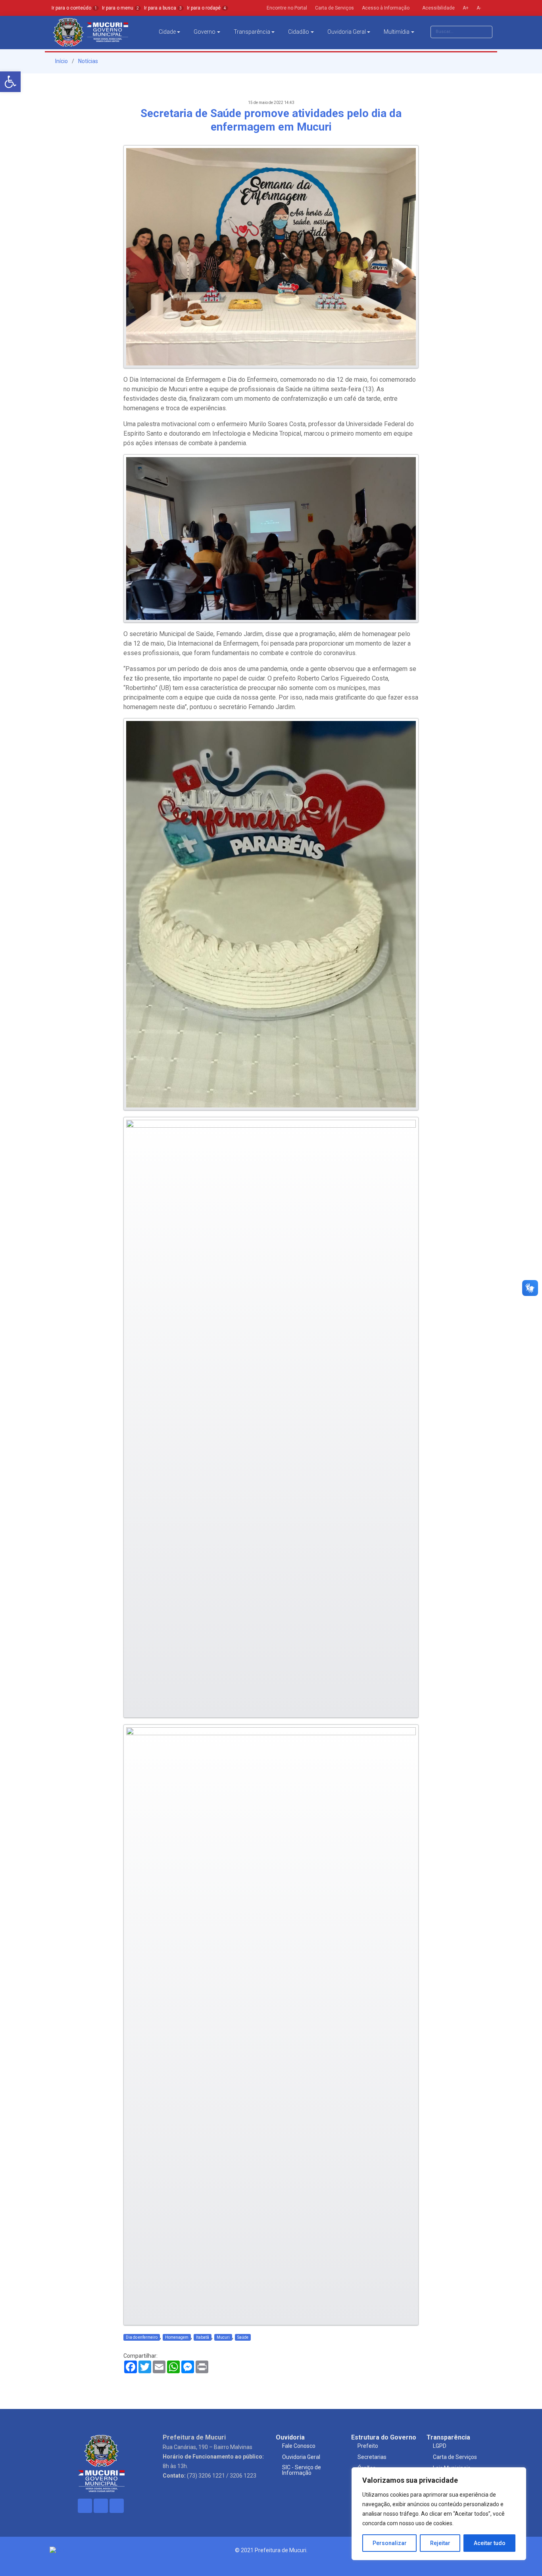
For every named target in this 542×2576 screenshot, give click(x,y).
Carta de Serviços (455, 2457)
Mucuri (223, 2337)
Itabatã (203, 2337)
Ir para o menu (120, 8)
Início (61, 61)
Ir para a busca (163, 8)
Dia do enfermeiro (142, 2337)
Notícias (88, 61)
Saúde (243, 2337)
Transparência (252, 32)
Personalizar (390, 2543)
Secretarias (372, 2457)
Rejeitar (440, 2543)
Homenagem (177, 2337)
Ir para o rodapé (207, 8)
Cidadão (299, 32)
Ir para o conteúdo (74, 8)
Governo (205, 32)
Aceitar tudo (490, 2543)
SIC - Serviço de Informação (302, 2470)
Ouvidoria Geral (347, 32)
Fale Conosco (299, 2446)
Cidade (167, 32)
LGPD (440, 2446)
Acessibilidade (438, 8)
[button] (10, 82)
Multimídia (397, 32)
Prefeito (368, 2446)
